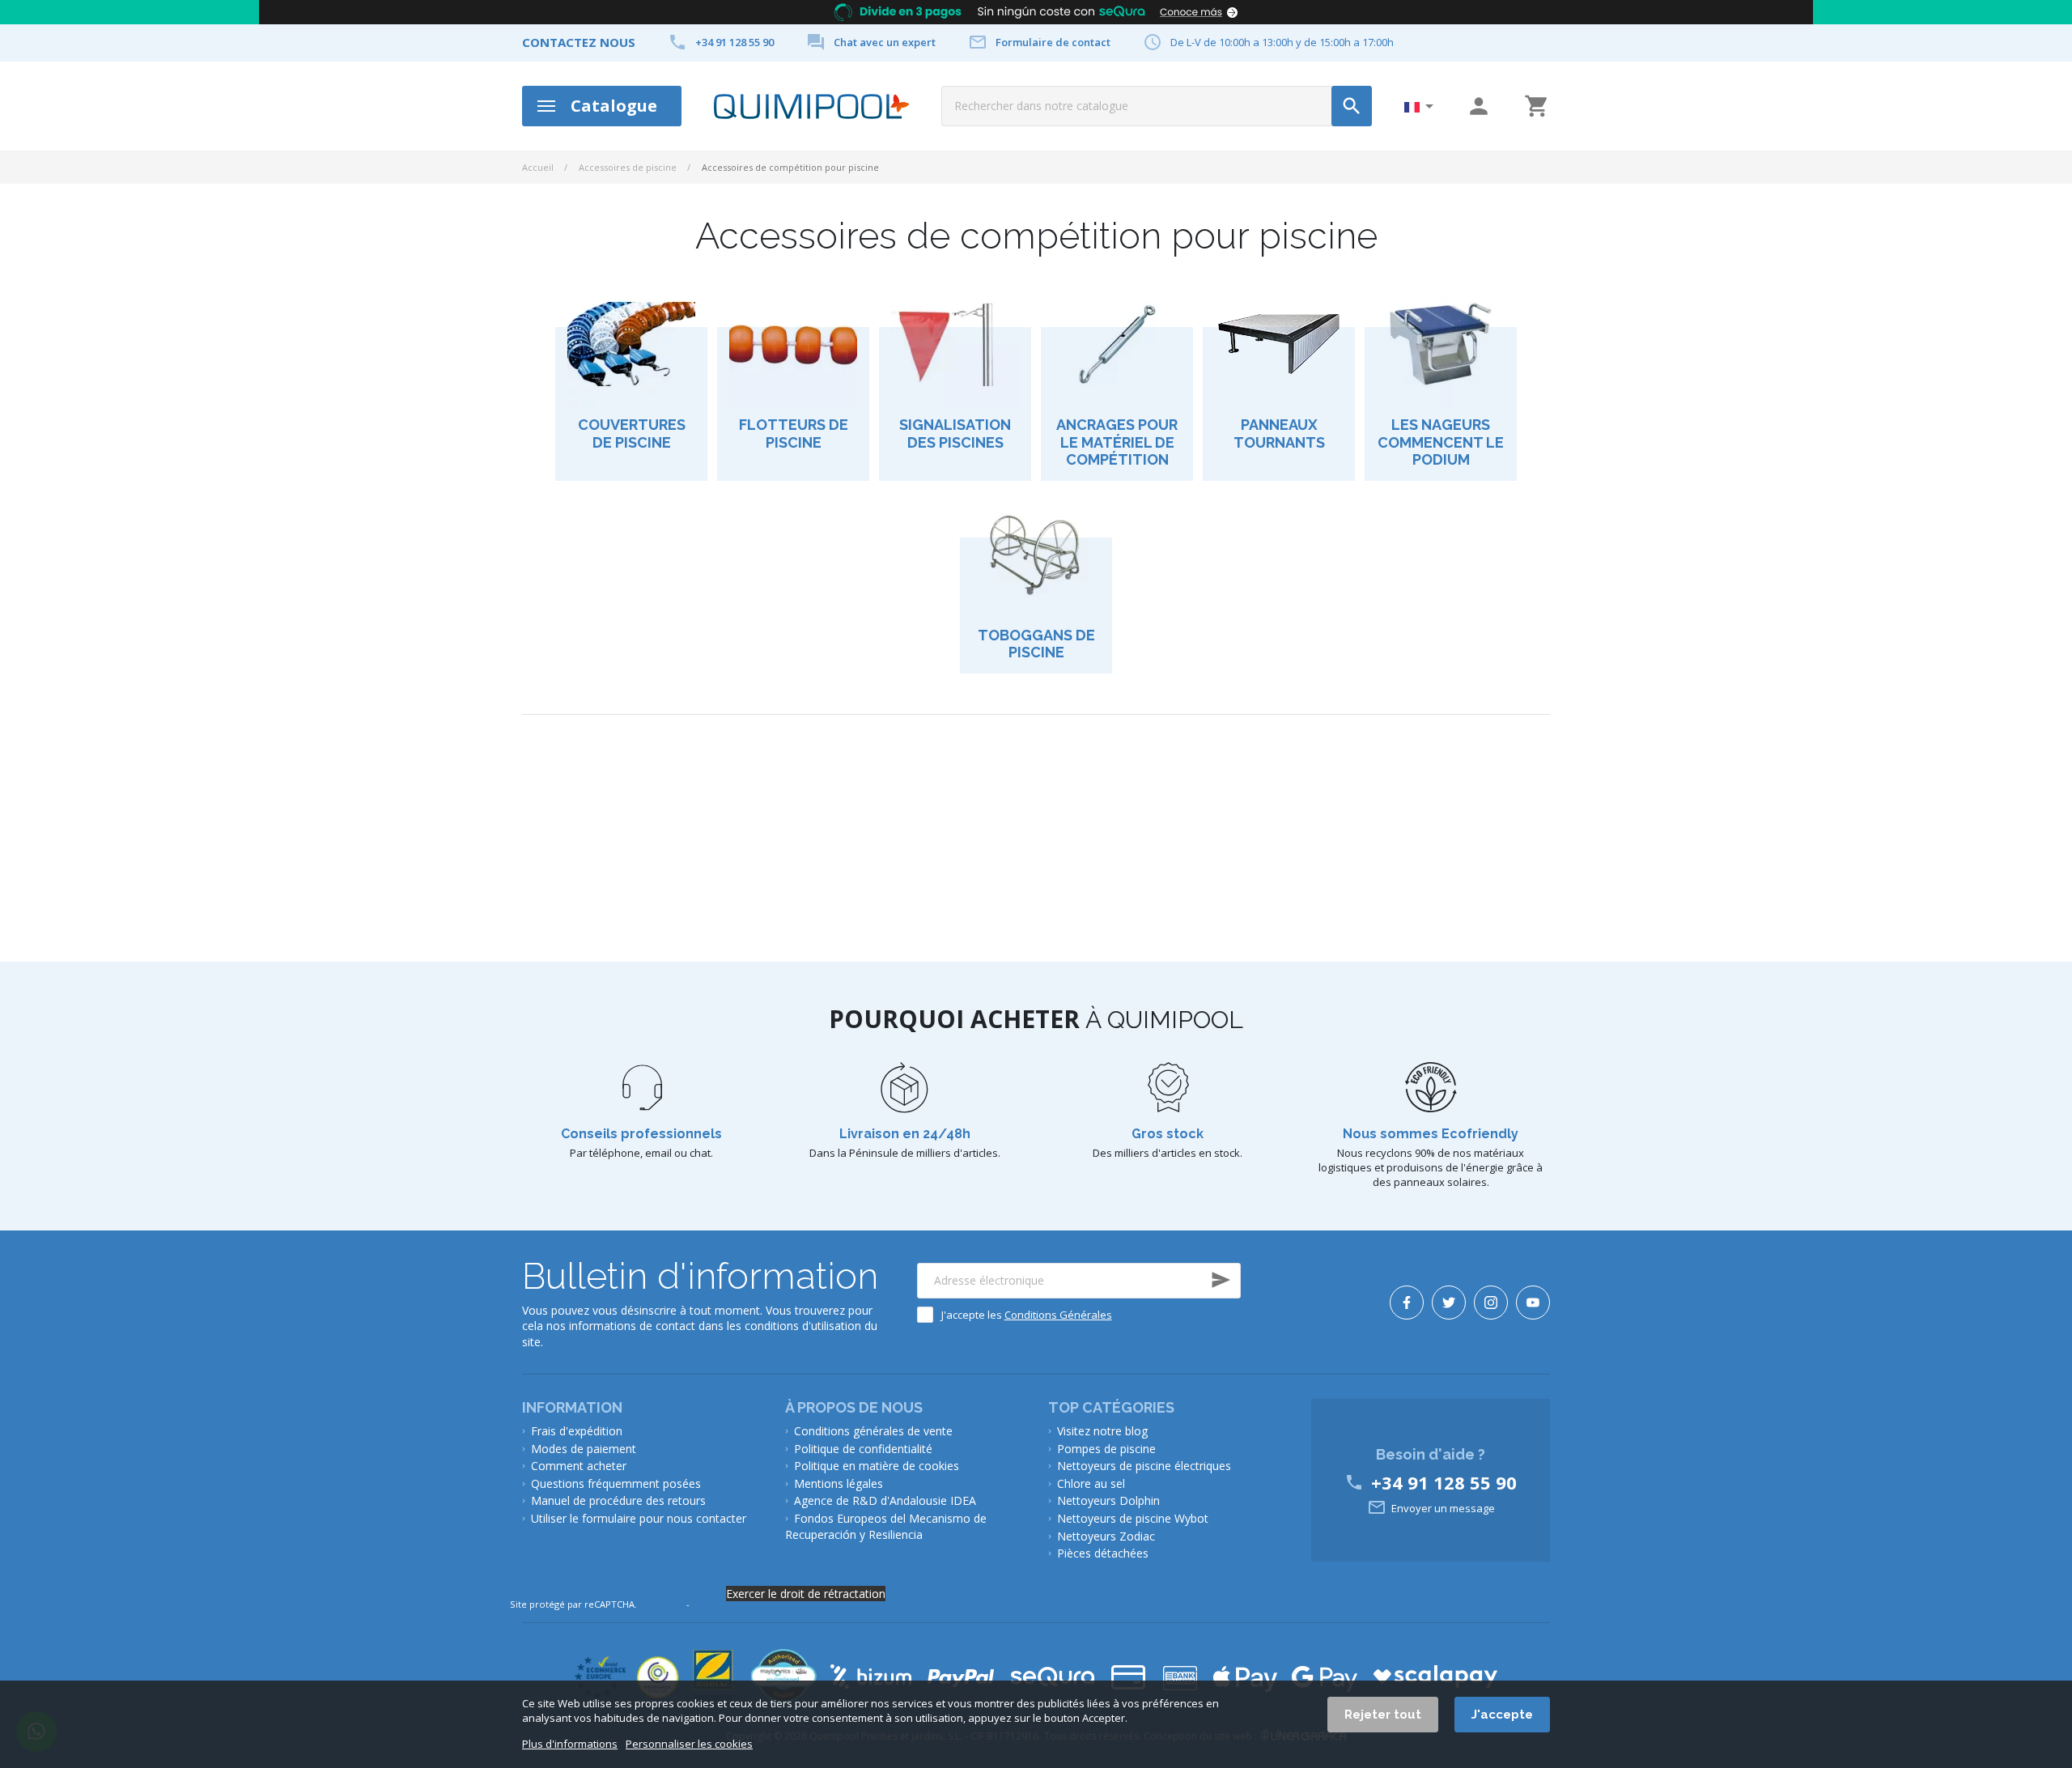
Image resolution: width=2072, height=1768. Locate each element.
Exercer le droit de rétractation (806, 1594)
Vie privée (662, 1604)
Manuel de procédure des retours (618, 1500)
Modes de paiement (584, 1449)
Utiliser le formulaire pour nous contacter (639, 1518)
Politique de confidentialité (863, 1449)
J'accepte (1502, 1715)
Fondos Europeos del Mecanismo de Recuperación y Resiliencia (886, 1526)
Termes (709, 1604)
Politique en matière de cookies (877, 1466)
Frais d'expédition (577, 1431)
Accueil (538, 167)
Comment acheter (579, 1466)
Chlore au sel (1091, 1483)
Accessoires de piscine (628, 167)
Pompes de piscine (1106, 1449)
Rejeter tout (1383, 1715)
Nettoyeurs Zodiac (1106, 1536)
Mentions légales (839, 1483)
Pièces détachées (1103, 1553)
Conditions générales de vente (873, 1431)
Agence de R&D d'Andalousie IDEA (885, 1500)
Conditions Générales (1058, 1315)
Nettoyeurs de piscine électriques (1144, 1466)
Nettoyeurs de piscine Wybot (1133, 1518)
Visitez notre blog (1102, 1431)
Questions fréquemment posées (616, 1483)
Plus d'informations (570, 1744)
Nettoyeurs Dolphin (1108, 1500)
